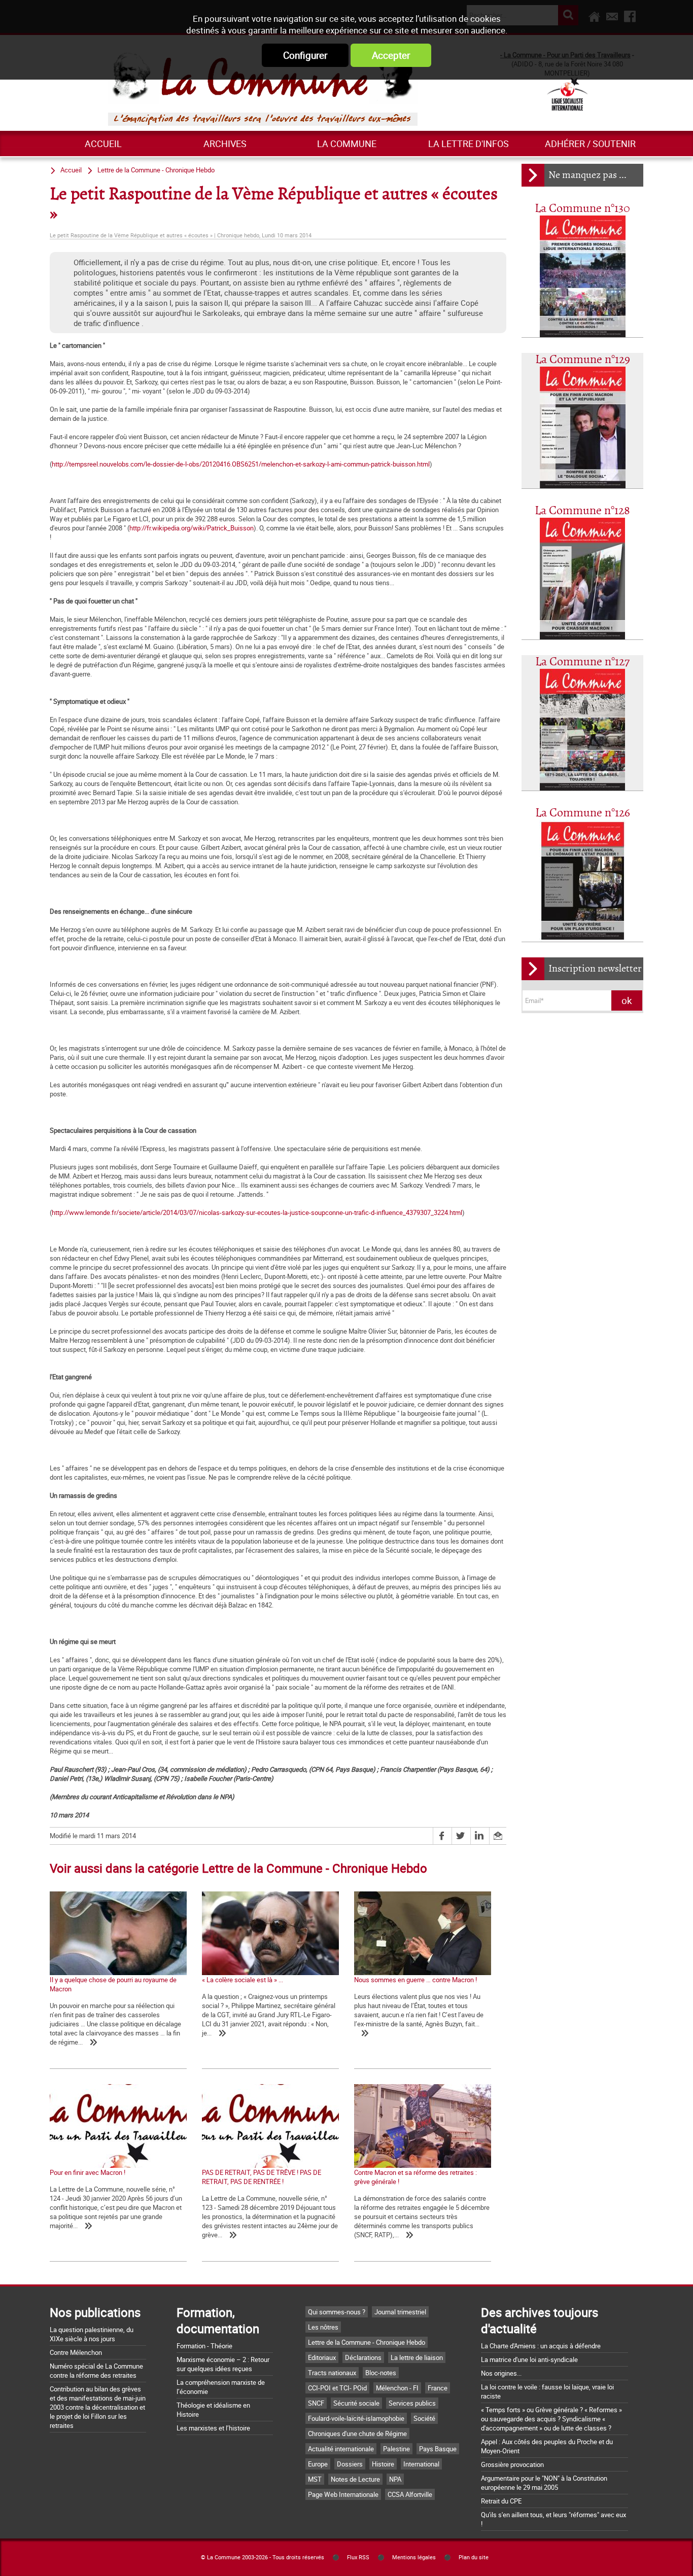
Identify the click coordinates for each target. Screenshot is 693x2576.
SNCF (316, 2403)
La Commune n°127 (582, 662)
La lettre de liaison (417, 2357)
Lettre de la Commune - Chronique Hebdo (156, 170)
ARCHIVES (225, 144)
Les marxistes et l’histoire (213, 2428)
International (421, 2464)
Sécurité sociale (356, 2403)
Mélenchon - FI (397, 2388)
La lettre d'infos (469, 144)
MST (315, 2479)
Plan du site (474, 2557)
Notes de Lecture (355, 2479)
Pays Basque (438, 2449)
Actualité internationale (341, 2449)
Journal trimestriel (400, 2312)
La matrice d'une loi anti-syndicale (529, 2359)
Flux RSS (358, 2557)
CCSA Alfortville (410, 2494)
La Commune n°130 (582, 209)
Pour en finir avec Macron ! (88, 2172)
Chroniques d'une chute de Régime (357, 2434)
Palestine (396, 2449)
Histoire (383, 2464)
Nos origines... (501, 2373)
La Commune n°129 (583, 360)
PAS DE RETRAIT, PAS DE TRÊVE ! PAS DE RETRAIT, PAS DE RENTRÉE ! (262, 2177)
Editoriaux (322, 2357)
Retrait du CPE (501, 2501)
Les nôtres (323, 2327)
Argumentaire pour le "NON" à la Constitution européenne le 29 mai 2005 (544, 2483)
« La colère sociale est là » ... (242, 1980)
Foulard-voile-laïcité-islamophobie (356, 2418)
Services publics (412, 2403)
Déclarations (363, 2357)
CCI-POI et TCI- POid (337, 2388)
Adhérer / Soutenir (590, 144)
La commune (347, 144)
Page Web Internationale (343, 2494)
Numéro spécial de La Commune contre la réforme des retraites (96, 2371)
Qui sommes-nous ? (337, 2312)
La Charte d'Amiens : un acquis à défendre (541, 2346)
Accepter (391, 55)
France (438, 2388)
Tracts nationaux (332, 2373)
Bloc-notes (381, 2373)
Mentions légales (414, 2557)
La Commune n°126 (583, 813)
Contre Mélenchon (76, 2352)
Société (424, 2418)
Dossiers (350, 2464)
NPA (395, 2479)
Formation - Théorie (204, 2346)
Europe (318, 2464)
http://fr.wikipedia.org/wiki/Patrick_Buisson (192, 528)
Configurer (305, 55)
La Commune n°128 (582, 511)
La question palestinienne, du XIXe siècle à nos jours (92, 2334)
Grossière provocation (512, 2464)
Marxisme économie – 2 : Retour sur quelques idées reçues (223, 2364)
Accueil (103, 144)
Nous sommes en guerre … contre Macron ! (415, 1980)
